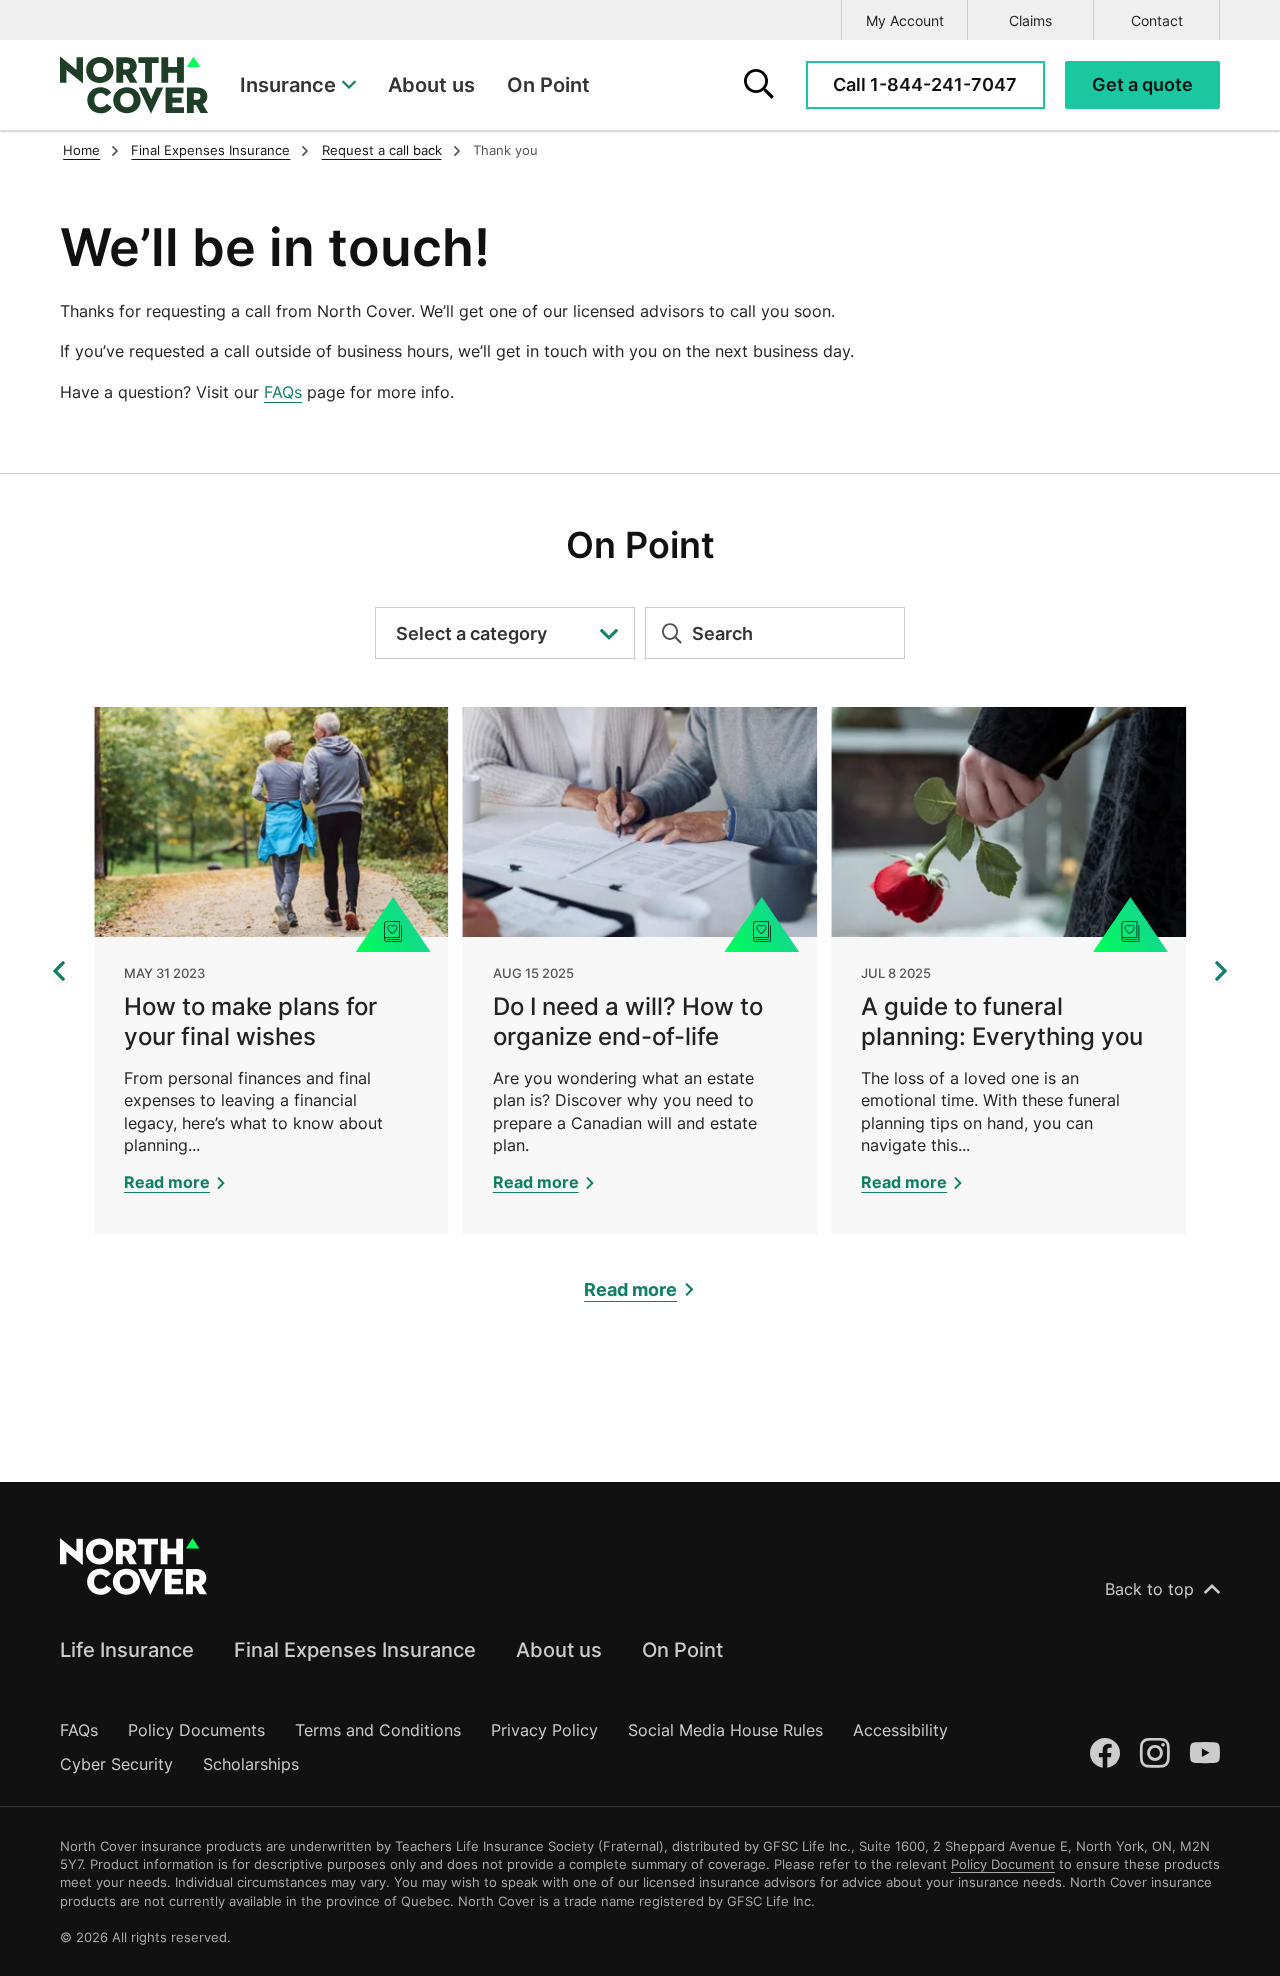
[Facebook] (1105, 1753)
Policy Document (1003, 1864)
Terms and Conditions (378, 1730)
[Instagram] (1155, 1753)
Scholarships (251, 1764)
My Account (905, 20)
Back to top (1149, 1589)
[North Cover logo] (134, 85)
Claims (1030, 20)
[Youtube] (1205, 1753)
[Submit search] (664, 633)
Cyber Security (116, 1764)
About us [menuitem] (431, 85)
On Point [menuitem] (548, 85)
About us (559, 1650)
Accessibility (900, 1730)
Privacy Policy (544, 1730)
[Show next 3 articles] (1221, 971)
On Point (682, 1650)
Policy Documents (196, 1730)
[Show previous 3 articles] (59, 971)
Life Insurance (127, 1650)
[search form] (759, 85)
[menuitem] (298, 85)
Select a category (471, 633)
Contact (1157, 20)
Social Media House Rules (725, 1730)
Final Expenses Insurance (355, 1650)
